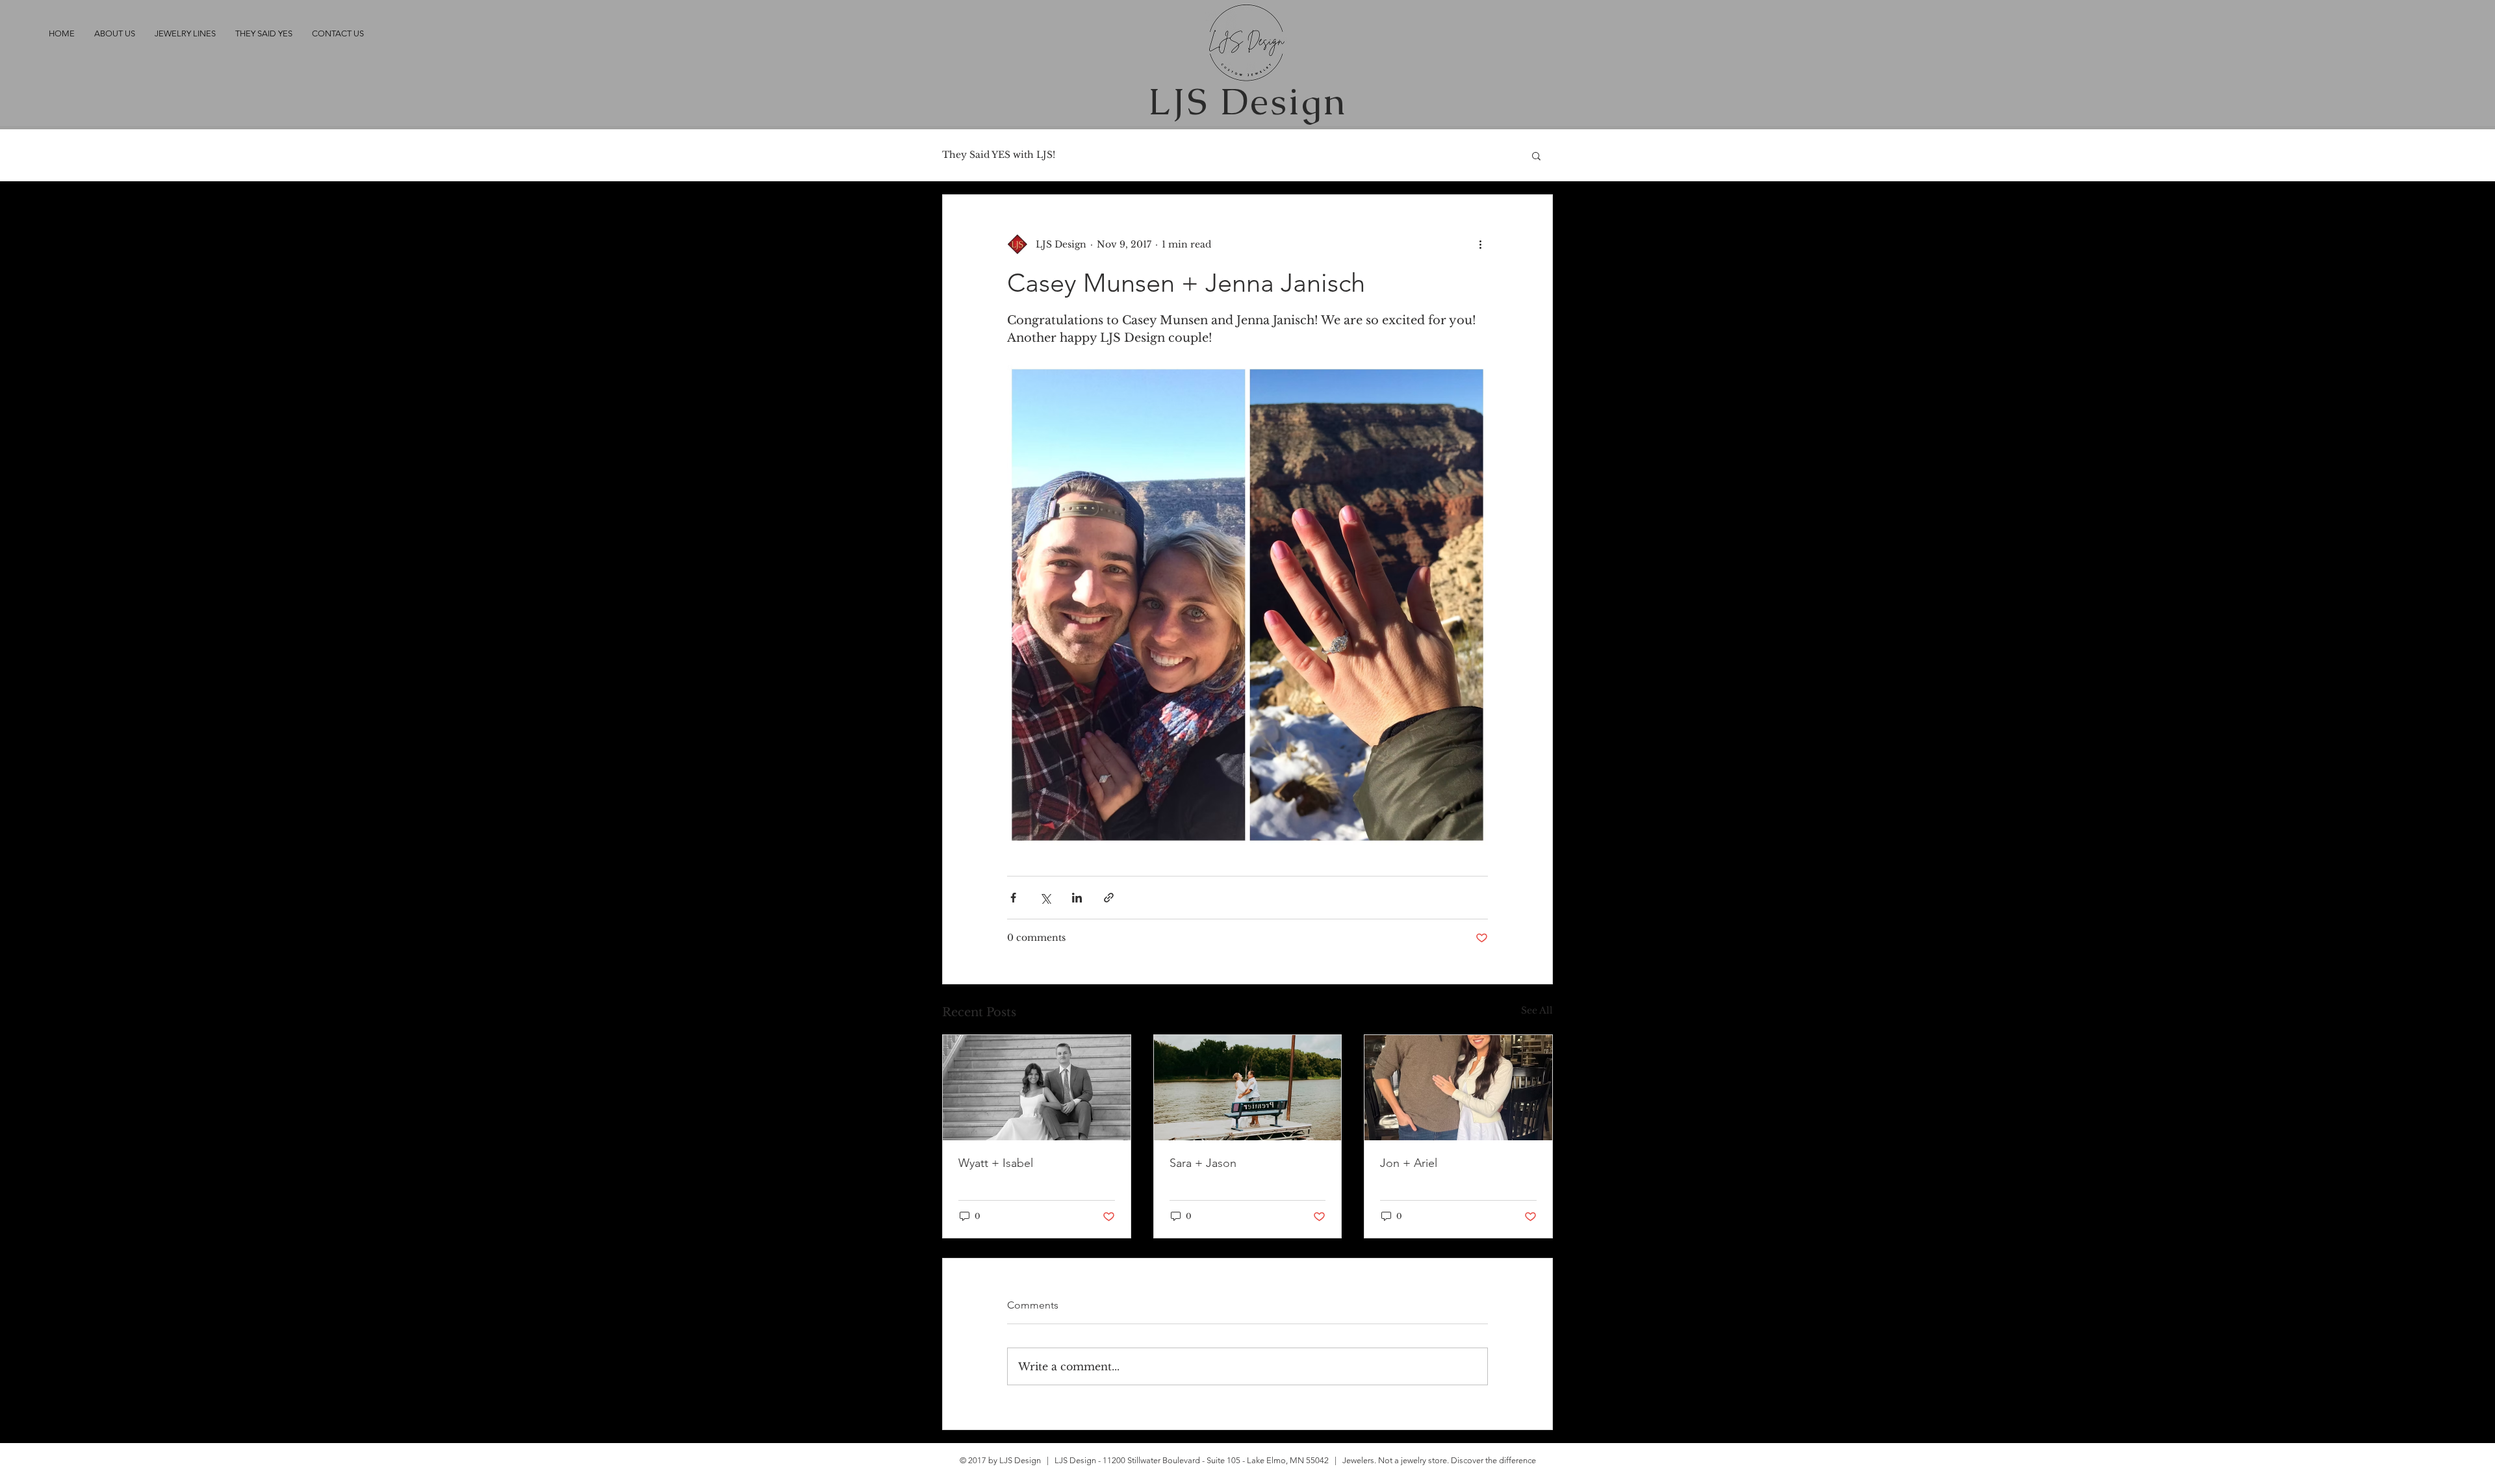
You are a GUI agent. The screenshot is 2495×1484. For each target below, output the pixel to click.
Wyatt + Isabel (996, 1163)
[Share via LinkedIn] (1077, 898)
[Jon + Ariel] (1458, 1088)
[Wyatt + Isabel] (1037, 1088)
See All (1537, 1010)
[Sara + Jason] (1248, 1088)
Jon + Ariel (1409, 1163)
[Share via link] (1109, 898)
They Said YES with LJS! (999, 155)
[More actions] (1480, 244)
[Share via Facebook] (1013, 898)
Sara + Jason (1203, 1163)
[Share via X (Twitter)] (1045, 898)
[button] (1536, 155)
